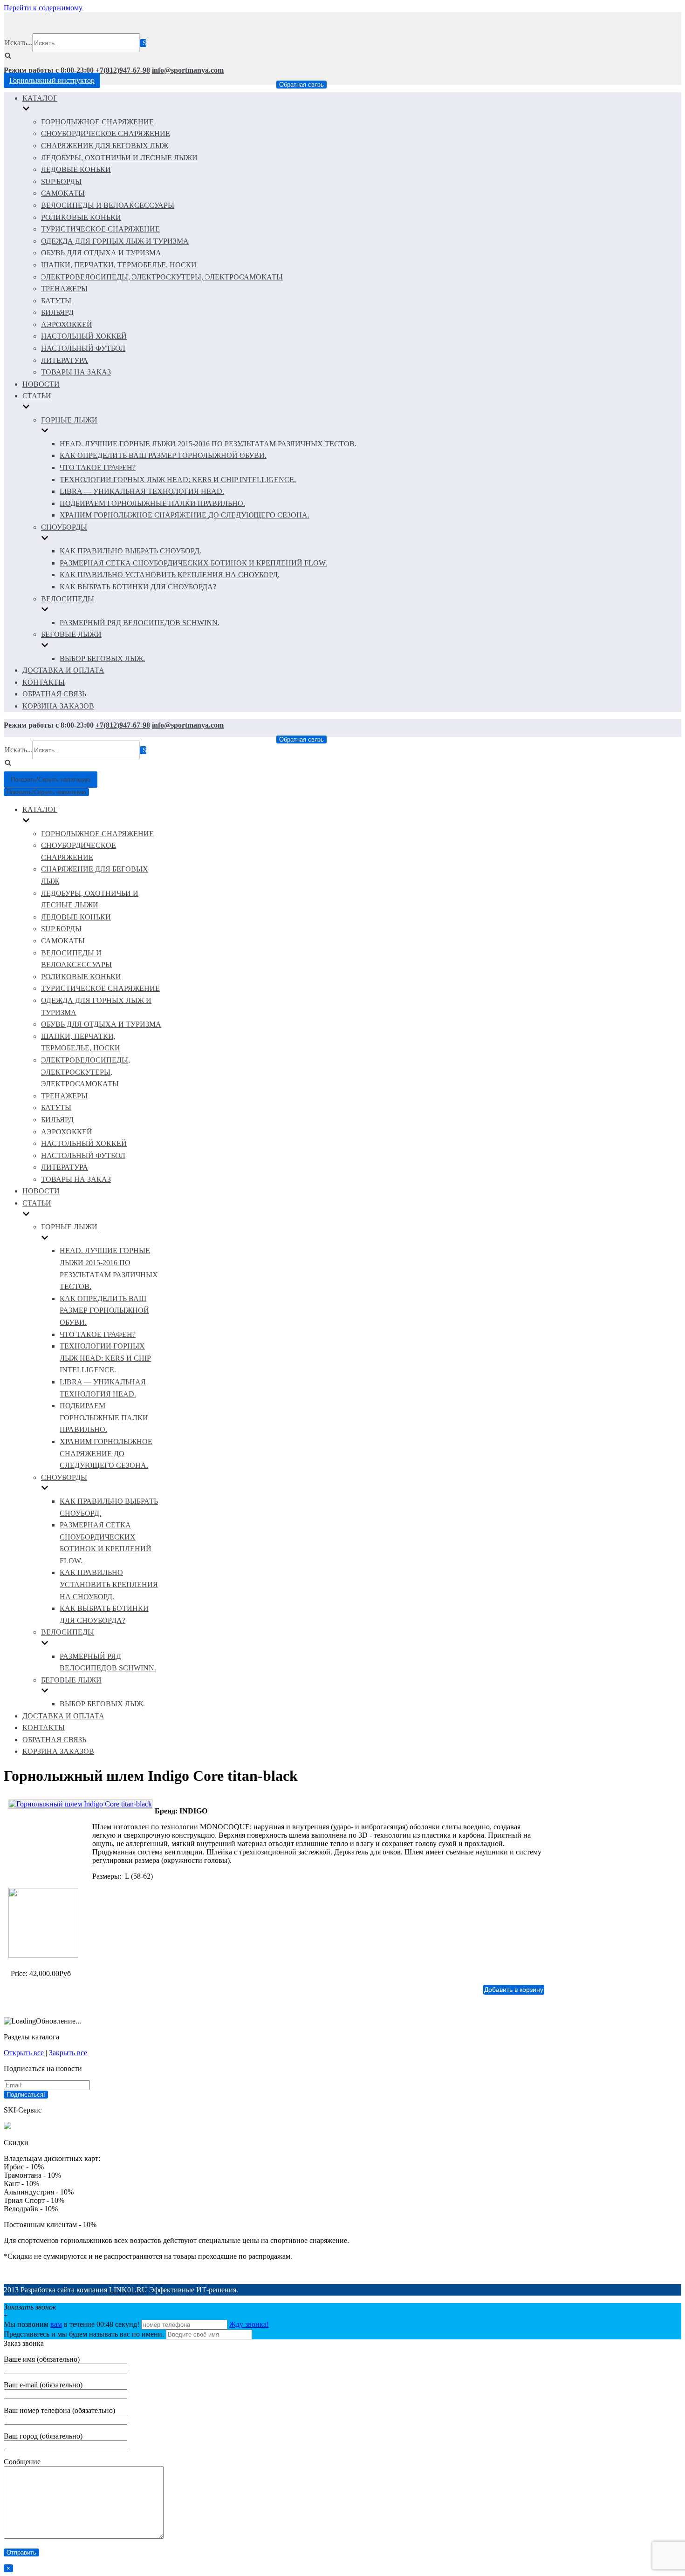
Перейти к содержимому (43, 8)
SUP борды (61, 181)
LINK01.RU (128, 2290)
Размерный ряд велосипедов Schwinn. (140, 623)
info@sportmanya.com (188, 70)
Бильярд (57, 312)
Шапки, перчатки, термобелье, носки (119, 265)
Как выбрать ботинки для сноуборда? (138, 587)
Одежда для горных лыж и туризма (115, 241)
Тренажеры (64, 289)
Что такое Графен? (98, 467)
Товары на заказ (76, 372)
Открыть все (24, 2053)
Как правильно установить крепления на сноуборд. (170, 575)
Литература (65, 360)
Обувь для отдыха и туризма (101, 253)
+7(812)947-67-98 (123, 70)
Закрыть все (68, 2053)
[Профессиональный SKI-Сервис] (7, 2127)
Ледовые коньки (76, 169)
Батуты (56, 301)
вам (56, 2324)
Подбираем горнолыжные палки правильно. (152, 503)
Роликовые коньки (81, 217)
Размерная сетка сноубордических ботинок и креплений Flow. (193, 563)
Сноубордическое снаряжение (106, 133)
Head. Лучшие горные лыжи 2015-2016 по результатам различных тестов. (208, 444)
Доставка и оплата (63, 670)
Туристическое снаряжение (100, 229)
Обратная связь (301, 85)
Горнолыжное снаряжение (97, 122)
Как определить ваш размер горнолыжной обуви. (163, 455)
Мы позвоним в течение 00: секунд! (72, 2324)
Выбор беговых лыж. (102, 658)
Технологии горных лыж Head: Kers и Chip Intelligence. (178, 480)
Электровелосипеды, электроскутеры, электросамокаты (162, 277)
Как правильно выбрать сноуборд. (130, 551)
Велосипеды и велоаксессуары (108, 205)
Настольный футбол (83, 348)
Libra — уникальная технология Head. (142, 491)
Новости (41, 384)
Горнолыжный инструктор (52, 80)
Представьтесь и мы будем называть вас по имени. (84, 2334)
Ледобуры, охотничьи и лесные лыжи (119, 158)
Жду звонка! (249, 2324)
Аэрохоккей (67, 324)
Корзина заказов (58, 706)
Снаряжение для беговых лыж (105, 146)
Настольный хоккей (84, 336)
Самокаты (63, 193)
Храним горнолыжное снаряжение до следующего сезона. (185, 515)
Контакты (44, 682)
